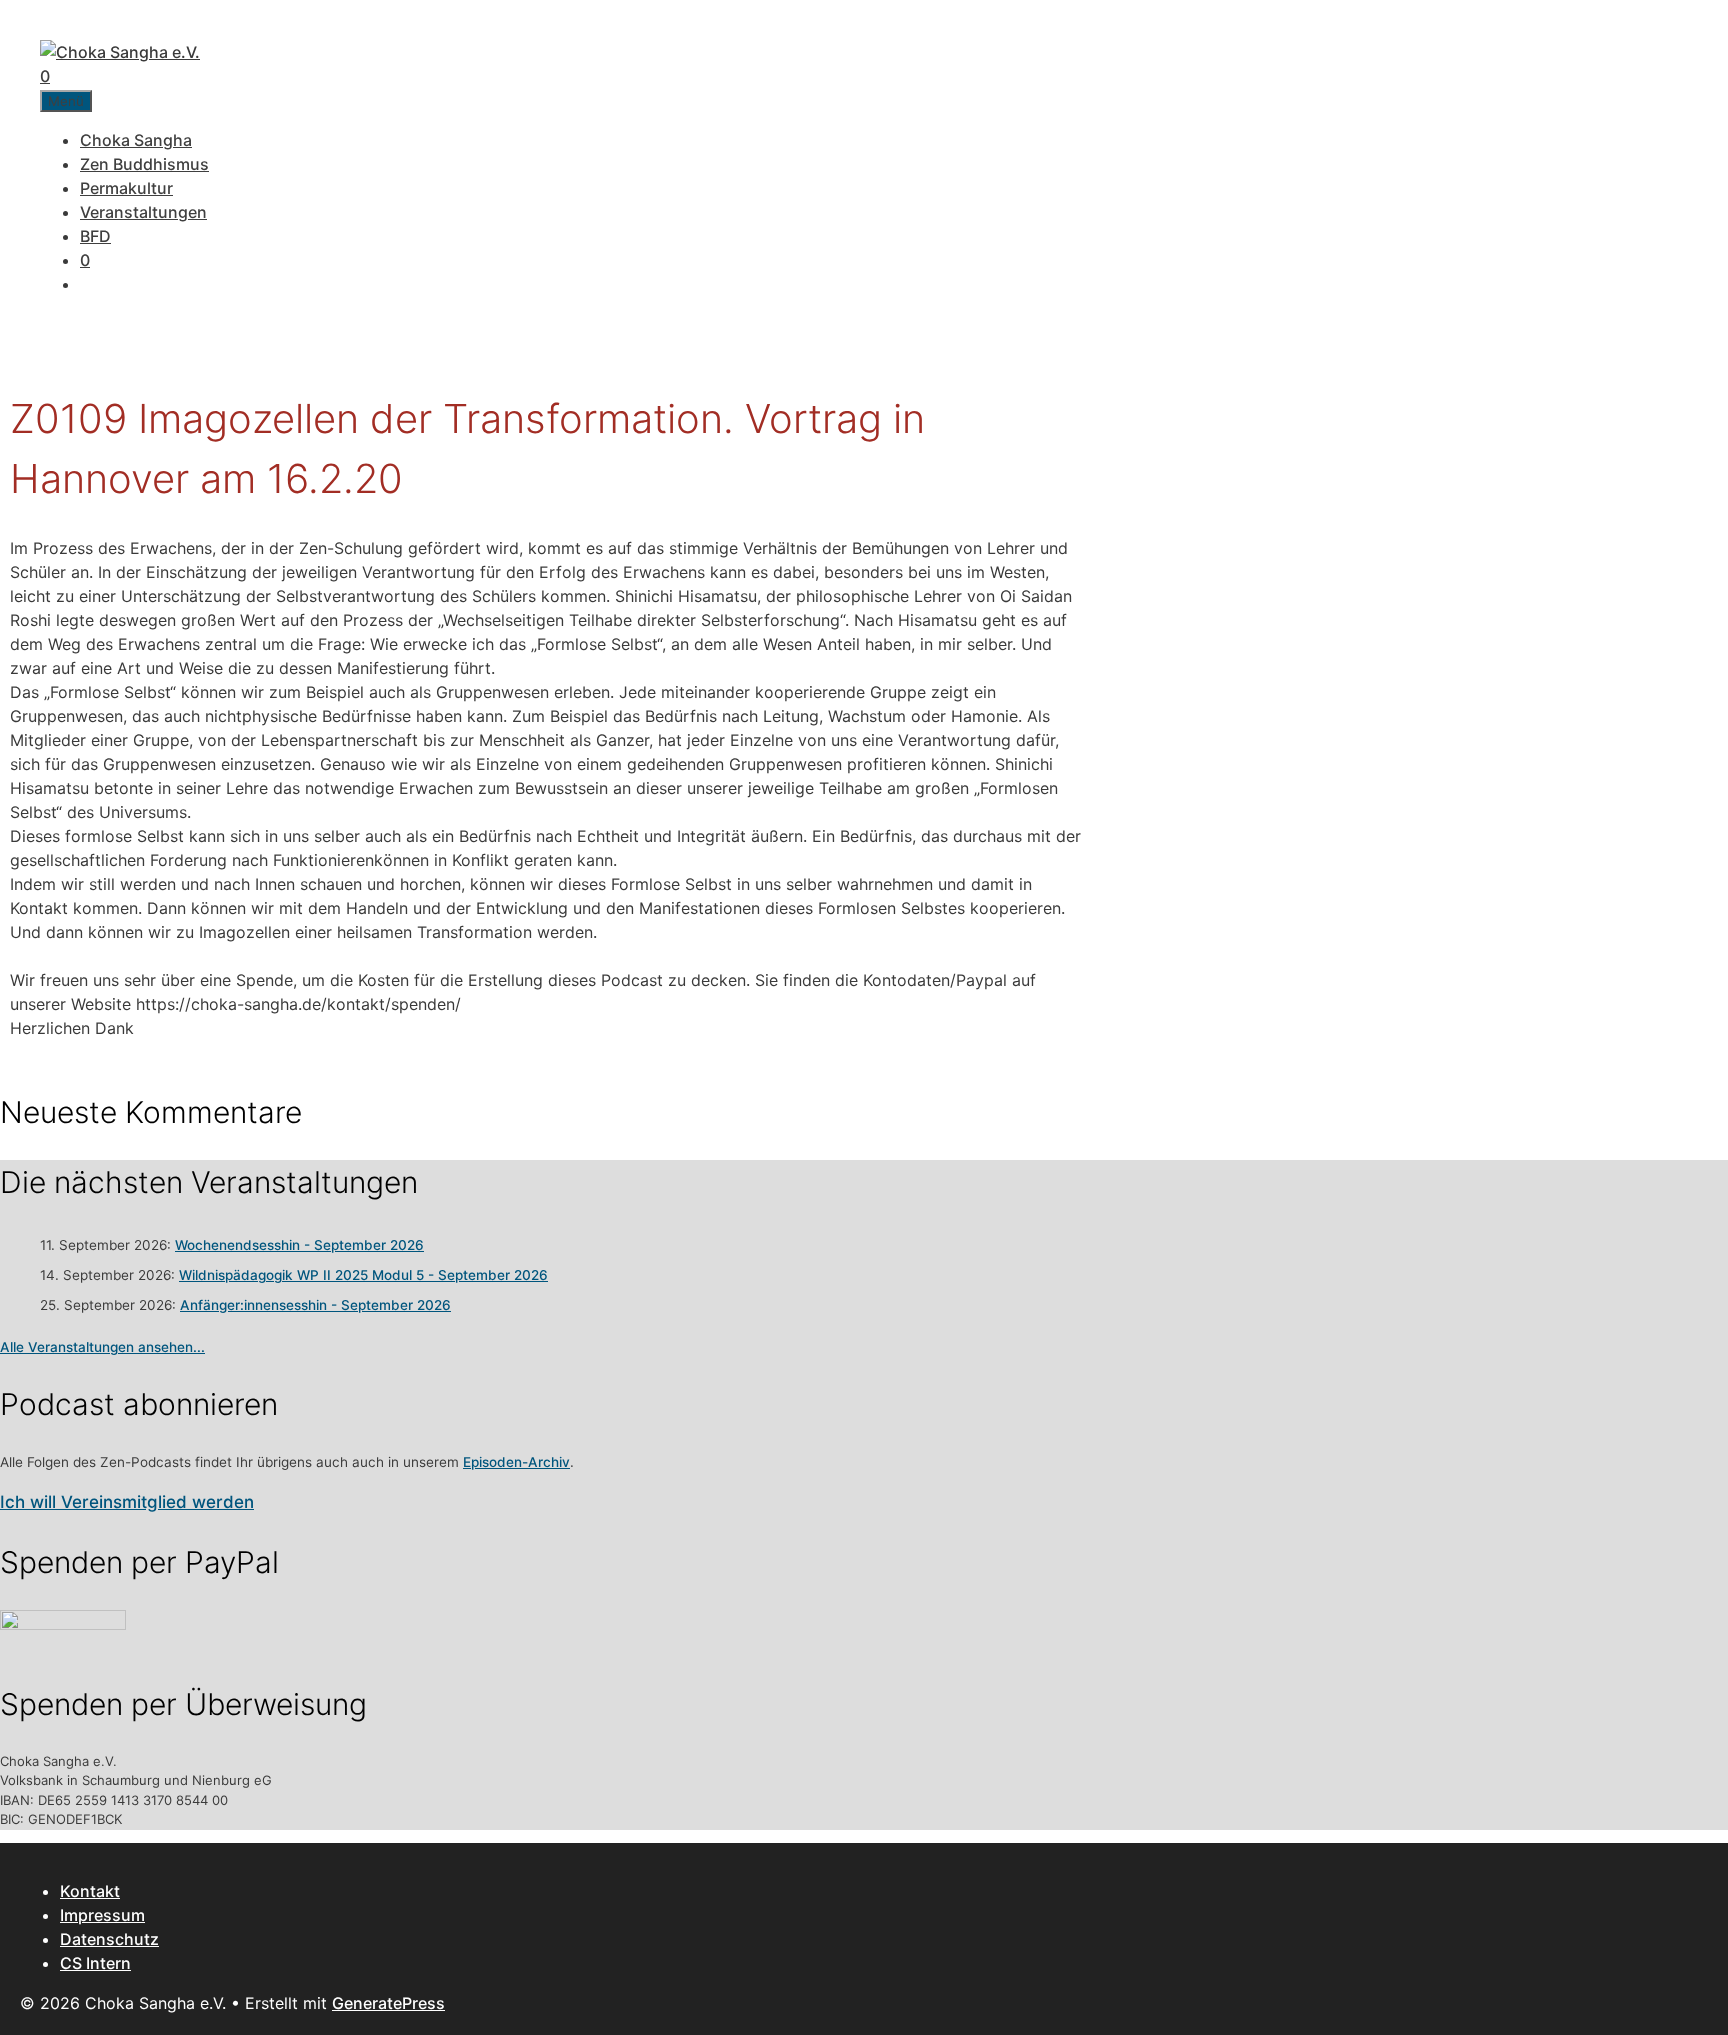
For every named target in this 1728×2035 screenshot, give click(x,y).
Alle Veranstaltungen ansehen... (102, 1347)
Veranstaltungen (143, 212)
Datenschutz (109, 1939)
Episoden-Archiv (516, 1462)
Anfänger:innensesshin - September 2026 (315, 1305)
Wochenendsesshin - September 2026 (299, 1245)
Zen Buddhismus (144, 164)
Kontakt (90, 1891)
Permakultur (126, 188)
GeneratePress (388, 2003)
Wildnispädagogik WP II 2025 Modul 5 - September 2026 (363, 1275)
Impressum (102, 1915)
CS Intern (95, 1963)
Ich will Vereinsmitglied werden (127, 1502)
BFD (95, 236)
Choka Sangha (136, 140)
